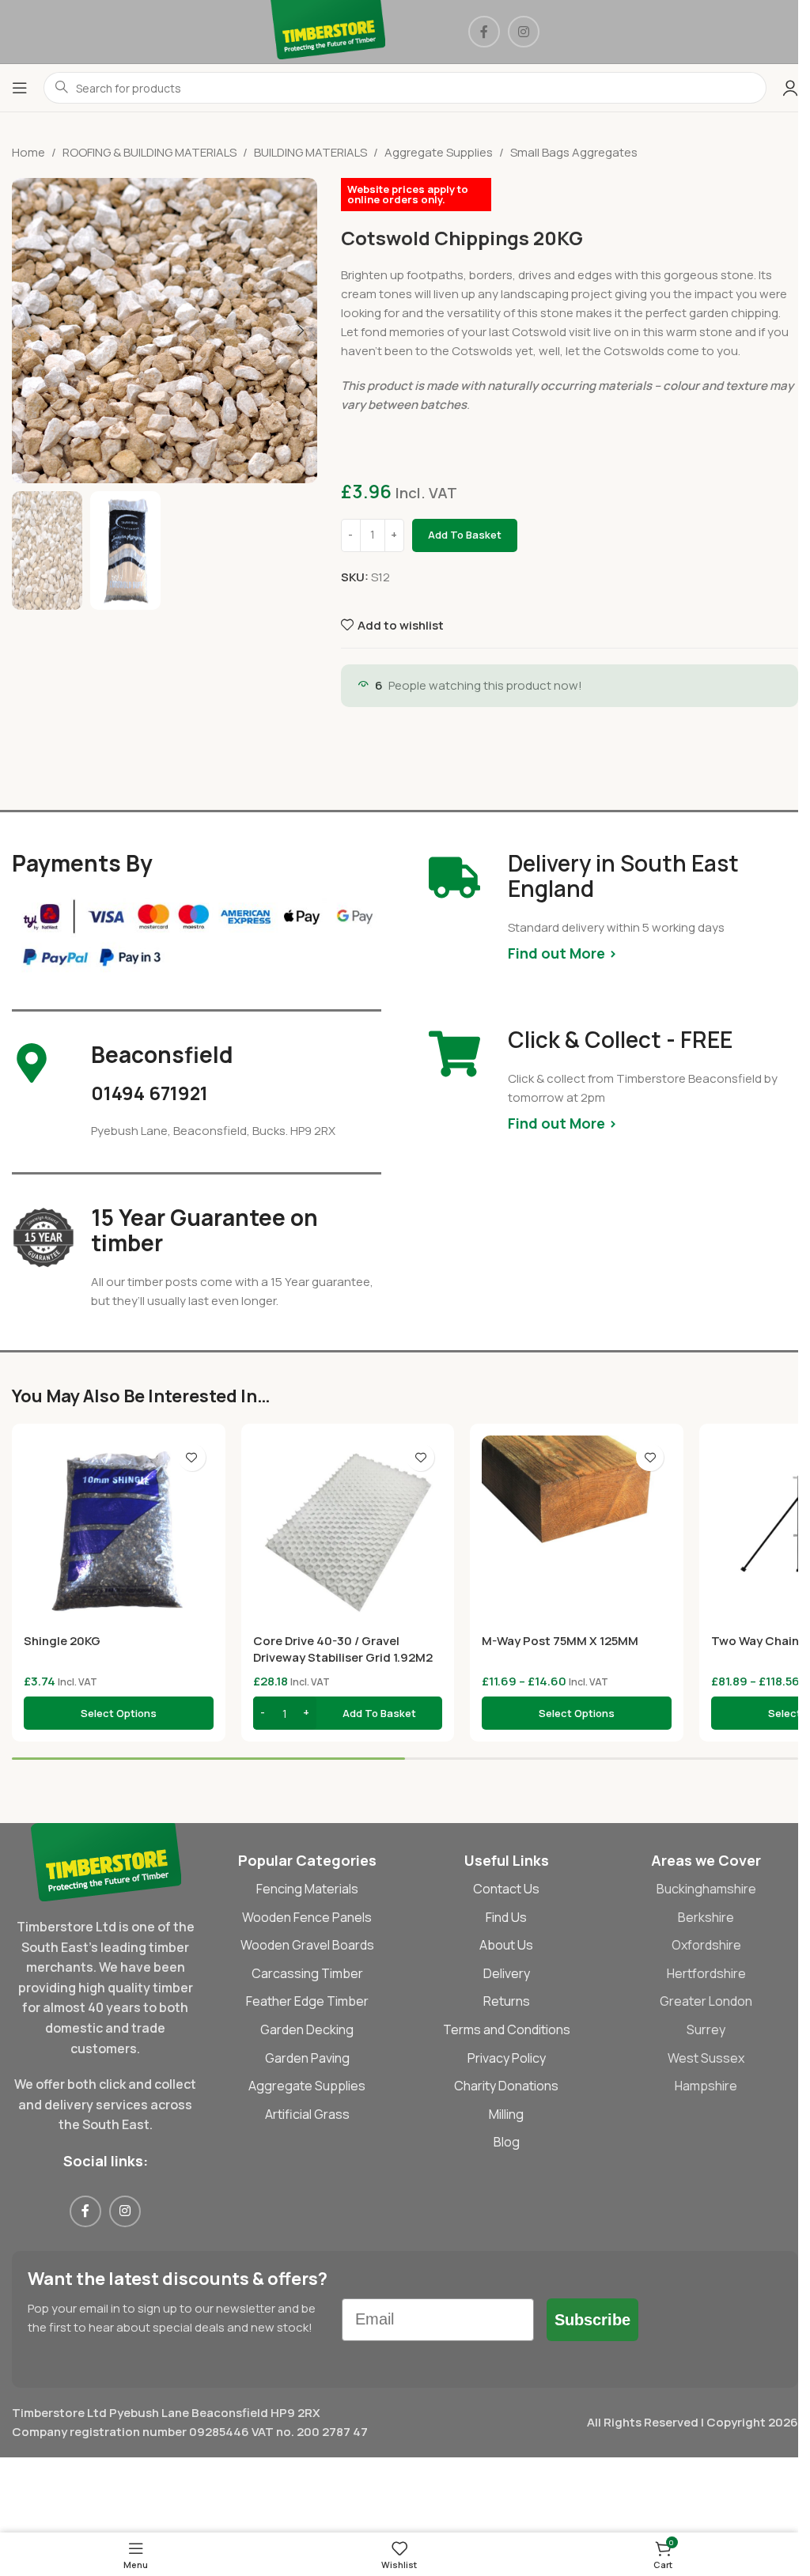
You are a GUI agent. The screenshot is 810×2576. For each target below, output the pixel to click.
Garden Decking (307, 2029)
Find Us (506, 1917)
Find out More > (562, 953)
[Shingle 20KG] (119, 1530)
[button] (28, 331)
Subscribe (592, 2320)
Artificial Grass (307, 2114)
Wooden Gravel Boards (307, 1945)
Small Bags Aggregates (574, 152)
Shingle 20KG (62, 1641)
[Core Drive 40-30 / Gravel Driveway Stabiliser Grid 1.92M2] (348, 1530)
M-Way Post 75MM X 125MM (560, 1641)
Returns (507, 2001)
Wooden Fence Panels (307, 1917)
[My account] (790, 88)
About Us (506, 1945)
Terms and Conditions (507, 2029)
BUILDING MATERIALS (310, 152)
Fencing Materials (307, 1889)
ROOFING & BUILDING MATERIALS (150, 152)
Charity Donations (506, 2086)
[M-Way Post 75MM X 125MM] (577, 1530)
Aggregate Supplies (439, 152)
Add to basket (465, 535)
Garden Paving (307, 2058)
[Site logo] (328, 30)
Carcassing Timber (307, 1973)
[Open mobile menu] (20, 88)
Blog (507, 2142)
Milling (506, 2114)
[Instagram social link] (524, 32)
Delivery (507, 1973)
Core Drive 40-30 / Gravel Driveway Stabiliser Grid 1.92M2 (343, 1649)
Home (28, 152)
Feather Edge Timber (307, 2001)
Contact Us (506, 1889)
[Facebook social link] (484, 32)
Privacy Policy (507, 2058)
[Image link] (106, 1861)
